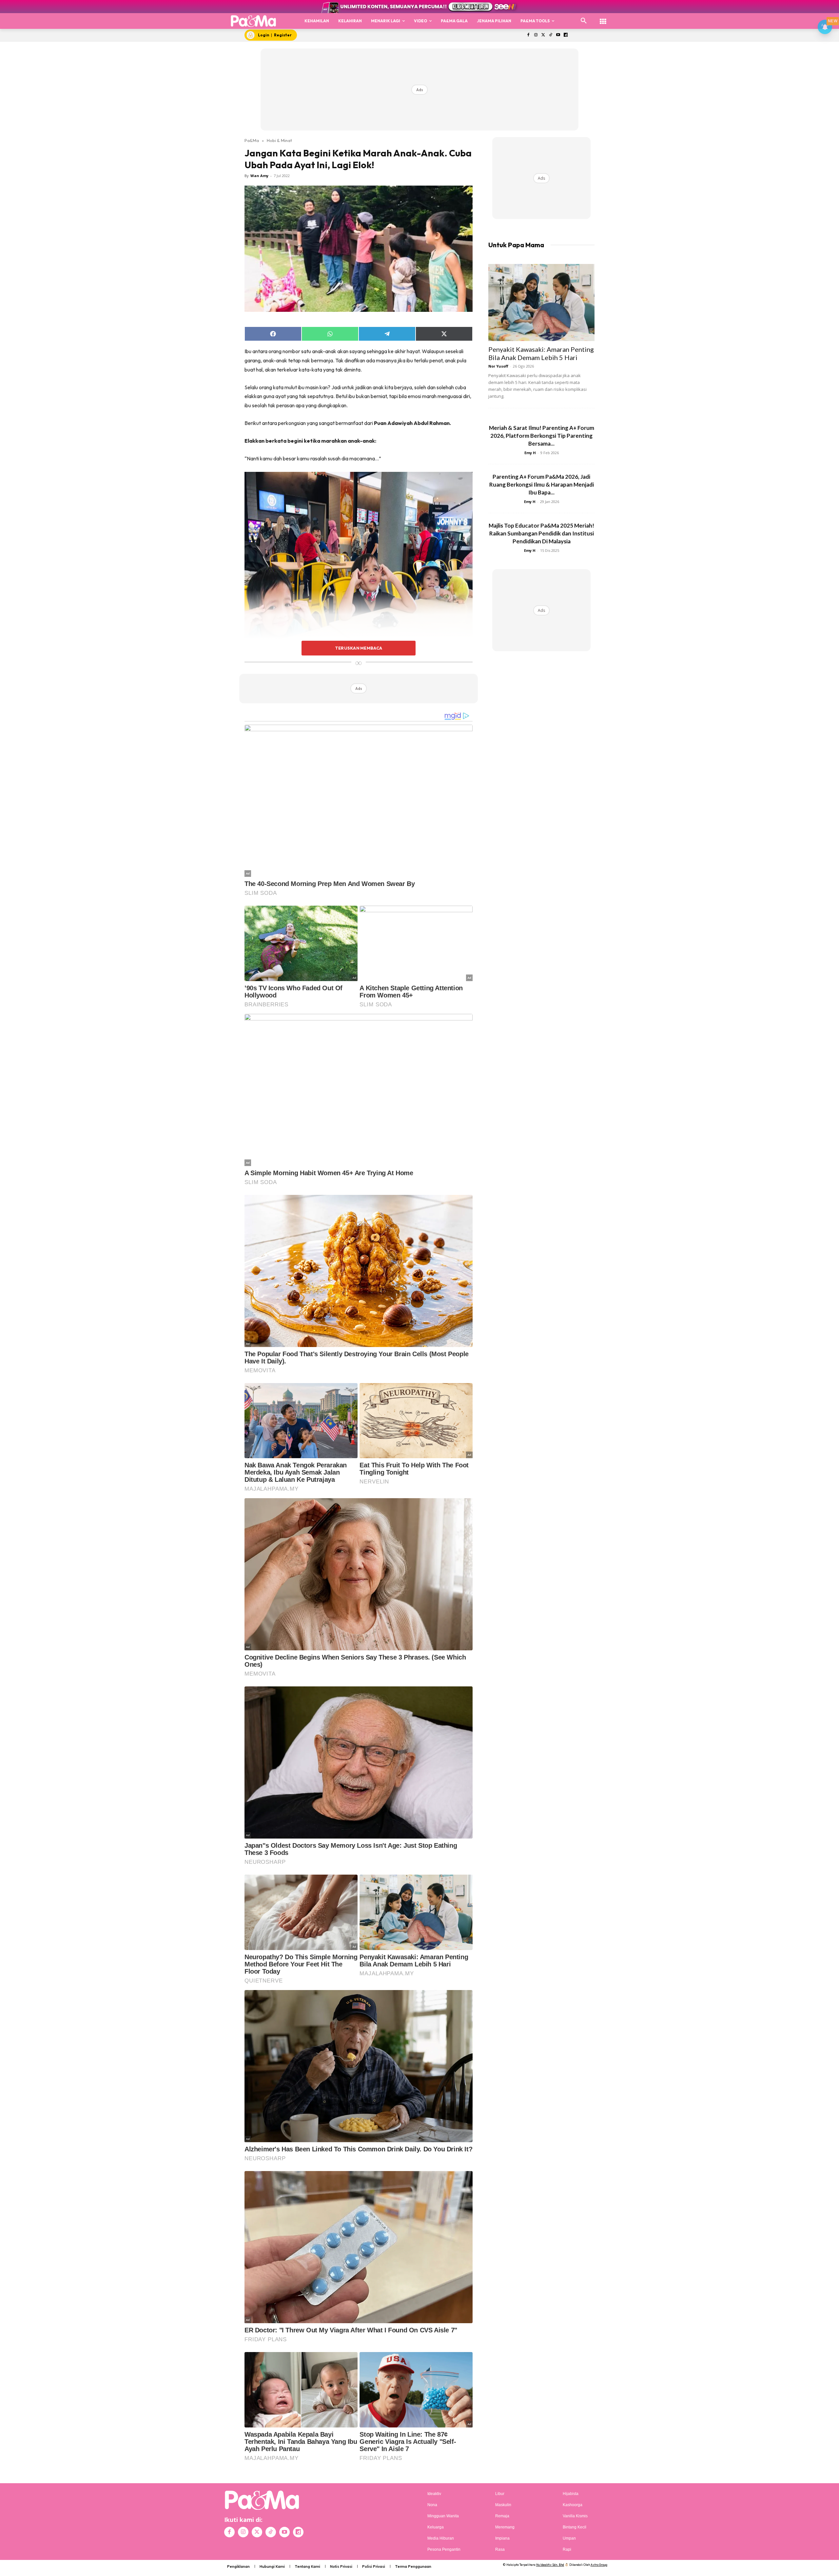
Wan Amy (259, 176)
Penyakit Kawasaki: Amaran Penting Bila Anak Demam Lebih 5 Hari (541, 353)
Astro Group (599, 2565)
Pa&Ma (252, 140)
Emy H (530, 453)
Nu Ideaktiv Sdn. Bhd (550, 2565)
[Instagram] (536, 35)
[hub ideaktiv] (603, 18)
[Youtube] (558, 35)
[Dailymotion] (566, 35)
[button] (584, 21)
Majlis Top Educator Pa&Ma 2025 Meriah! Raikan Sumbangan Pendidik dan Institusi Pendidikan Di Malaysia (541, 533)
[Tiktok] (551, 35)
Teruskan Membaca (359, 648)
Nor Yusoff (498, 366)
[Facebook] (528, 35)
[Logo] (254, 21)
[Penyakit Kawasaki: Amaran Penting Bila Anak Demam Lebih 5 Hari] (541, 302)
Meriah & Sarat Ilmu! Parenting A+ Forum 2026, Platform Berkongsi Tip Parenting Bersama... (542, 436)
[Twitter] (543, 35)
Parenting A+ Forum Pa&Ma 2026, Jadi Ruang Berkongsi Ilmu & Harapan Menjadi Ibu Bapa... (542, 484)
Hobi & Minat (279, 140)
